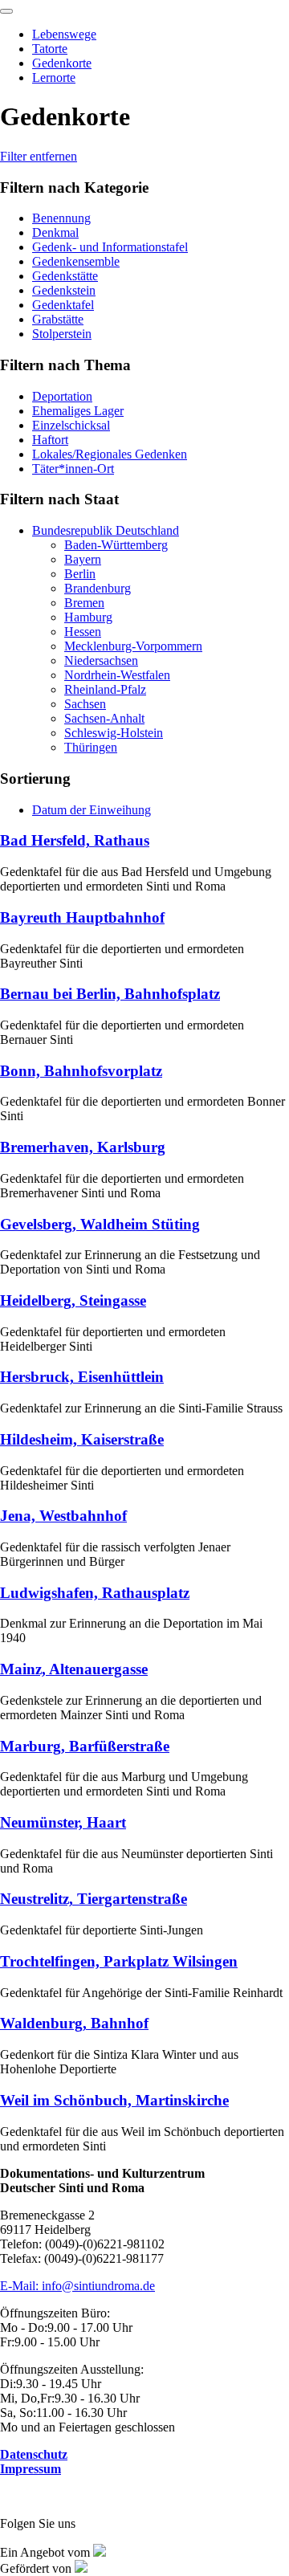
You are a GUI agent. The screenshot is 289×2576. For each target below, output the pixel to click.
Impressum (31, 2469)
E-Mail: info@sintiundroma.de (77, 2286)
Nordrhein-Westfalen (117, 675)
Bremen (84, 603)
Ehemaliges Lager (78, 411)
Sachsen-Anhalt (104, 718)
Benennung (61, 218)
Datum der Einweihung (92, 810)
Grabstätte (58, 319)
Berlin (80, 574)
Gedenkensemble (76, 261)
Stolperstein (62, 334)
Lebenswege (64, 34)
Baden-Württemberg (116, 545)
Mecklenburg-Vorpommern (133, 646)
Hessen (83, 632)
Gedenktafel (63, 305)
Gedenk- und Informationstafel (110, 247)
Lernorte (54, 77)
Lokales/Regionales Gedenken (110, 454)
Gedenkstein (64, 290)
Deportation (62, 396)
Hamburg (88, 617)
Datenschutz (34, 2454)
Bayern (83, 559)
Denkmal (55, 232)
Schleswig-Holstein (114, 733)
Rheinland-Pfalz (105, 689)
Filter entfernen (39, 156)
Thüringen (91, 747)
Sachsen (85, 704)
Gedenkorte (62, 63)
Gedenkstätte (65, 276)
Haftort (50, 440)
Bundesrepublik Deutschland (106, 530)
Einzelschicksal (71, 425)
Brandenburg (98, 588)
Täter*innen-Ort (73, 469)
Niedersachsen (101, 660)
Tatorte (50, 49)
